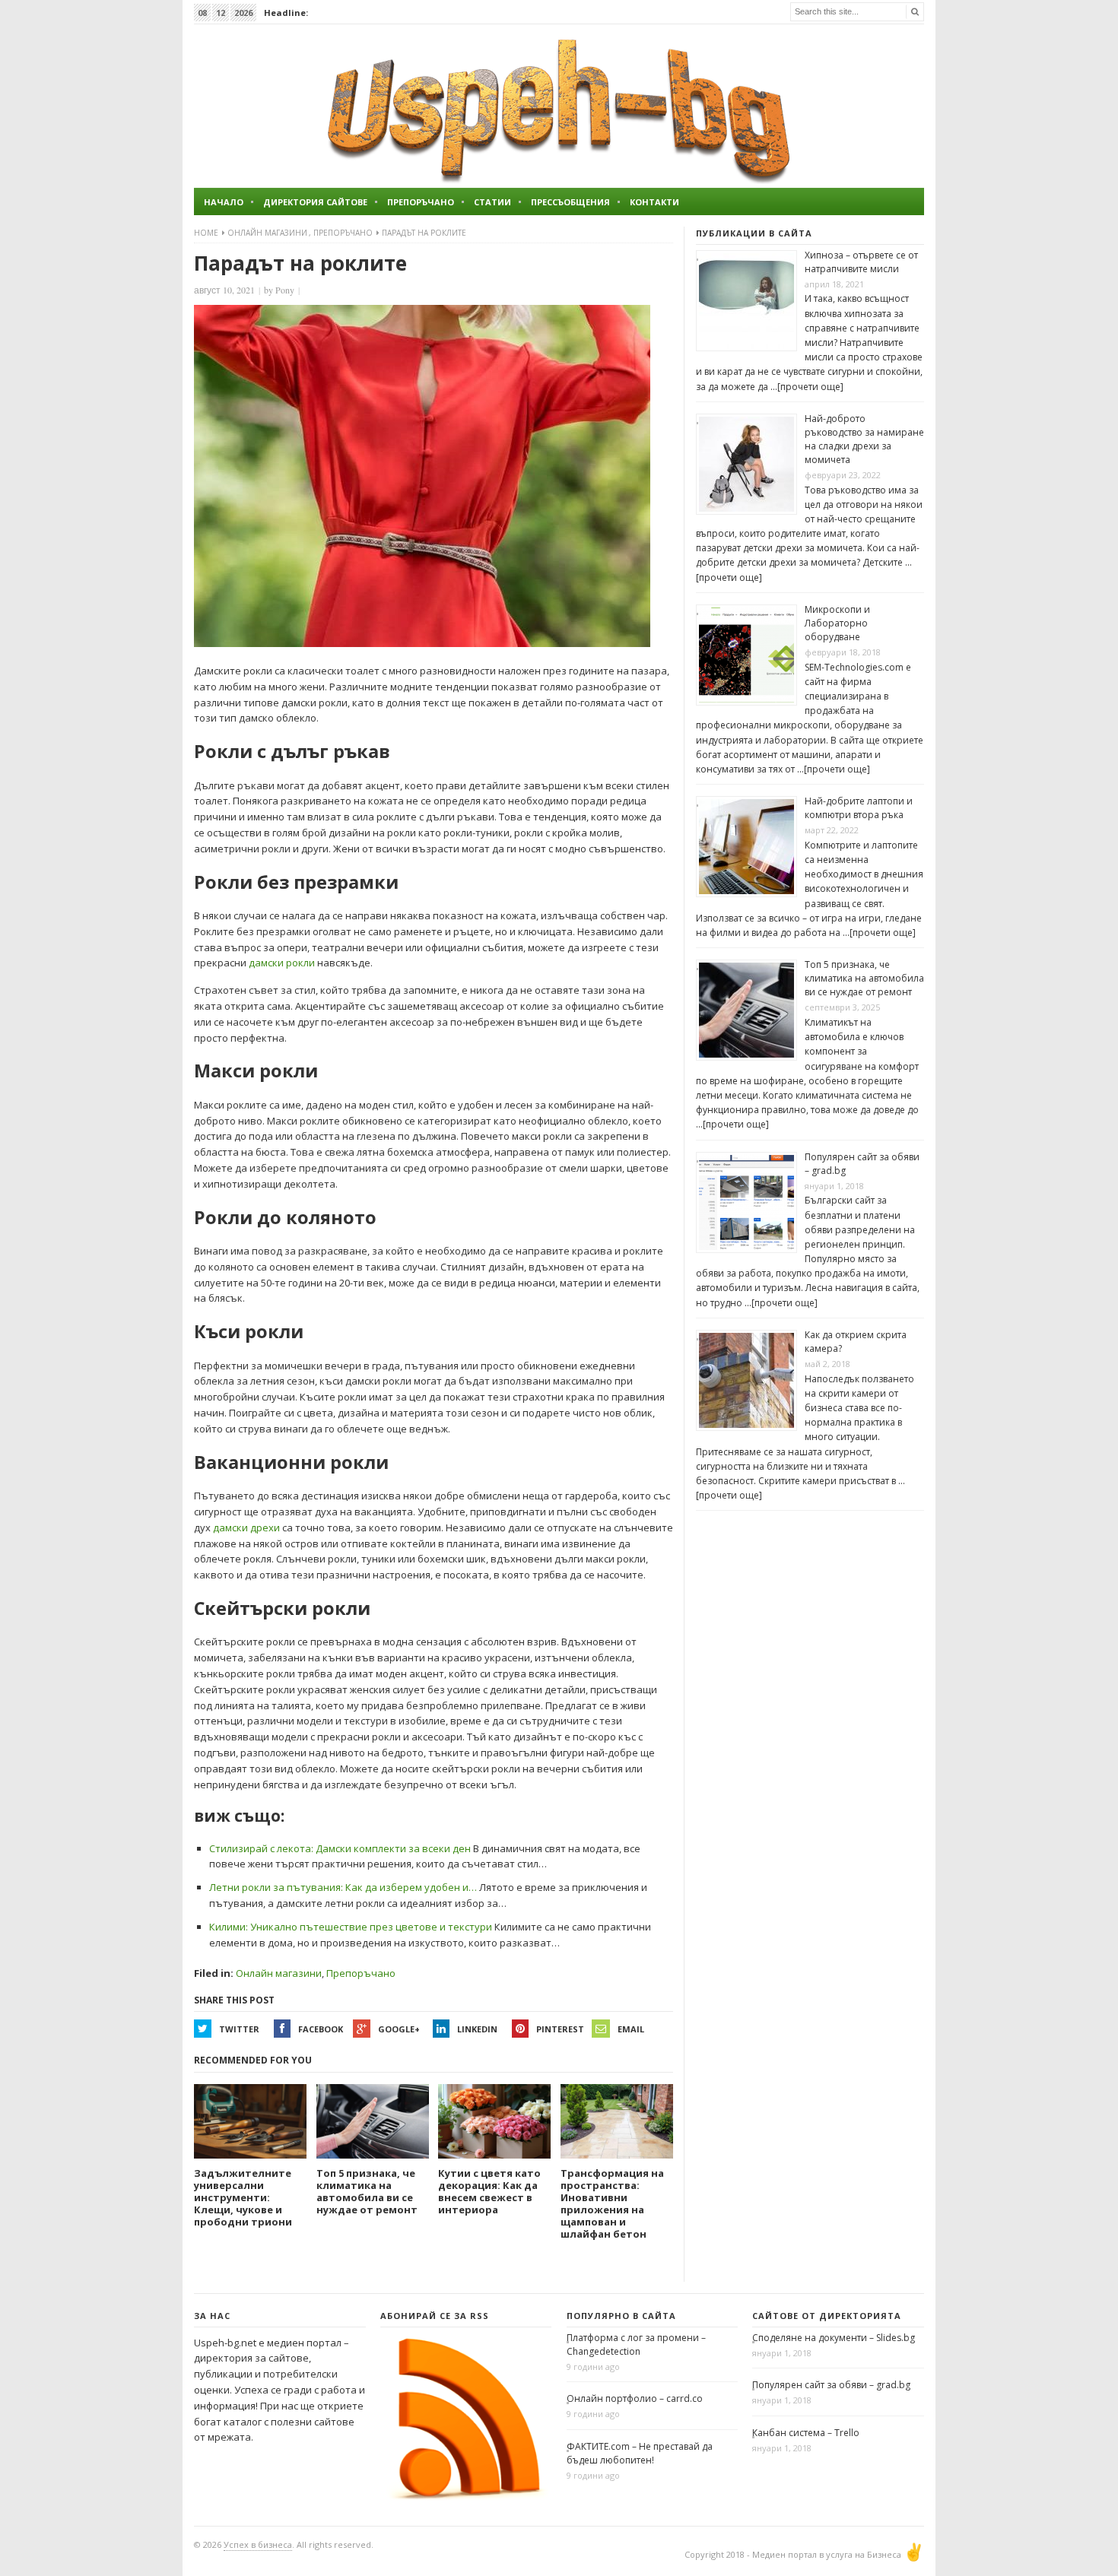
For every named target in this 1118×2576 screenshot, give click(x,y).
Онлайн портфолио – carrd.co (635, 2398)
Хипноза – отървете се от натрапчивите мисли (861, 262)
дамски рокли (282, 963)
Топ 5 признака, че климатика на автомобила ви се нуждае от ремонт (864, 978)
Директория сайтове (315, 202)
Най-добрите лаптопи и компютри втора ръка (859, 808)
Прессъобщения (570, 202)
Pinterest (560, 2029)
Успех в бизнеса (258, 2544)
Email (631, 2029)
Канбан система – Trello (806, 2433)
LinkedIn (477, 2029)
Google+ (399, 2029)
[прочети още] (810, 387)
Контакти (654, 202)
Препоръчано (421, 202)
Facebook (321, 2029)
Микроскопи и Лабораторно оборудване (837, 623)
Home (206, 233)
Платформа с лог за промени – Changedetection (636, 2344)
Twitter (239, 2029)
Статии (492, 202)
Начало (224, 202)
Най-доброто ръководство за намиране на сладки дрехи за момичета (864, 439)
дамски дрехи (246, 1528)
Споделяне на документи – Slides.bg (834, 2338)
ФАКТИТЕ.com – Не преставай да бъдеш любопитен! (640, 2453)
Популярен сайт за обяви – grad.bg (831, 2385)
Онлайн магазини (267, 233)
